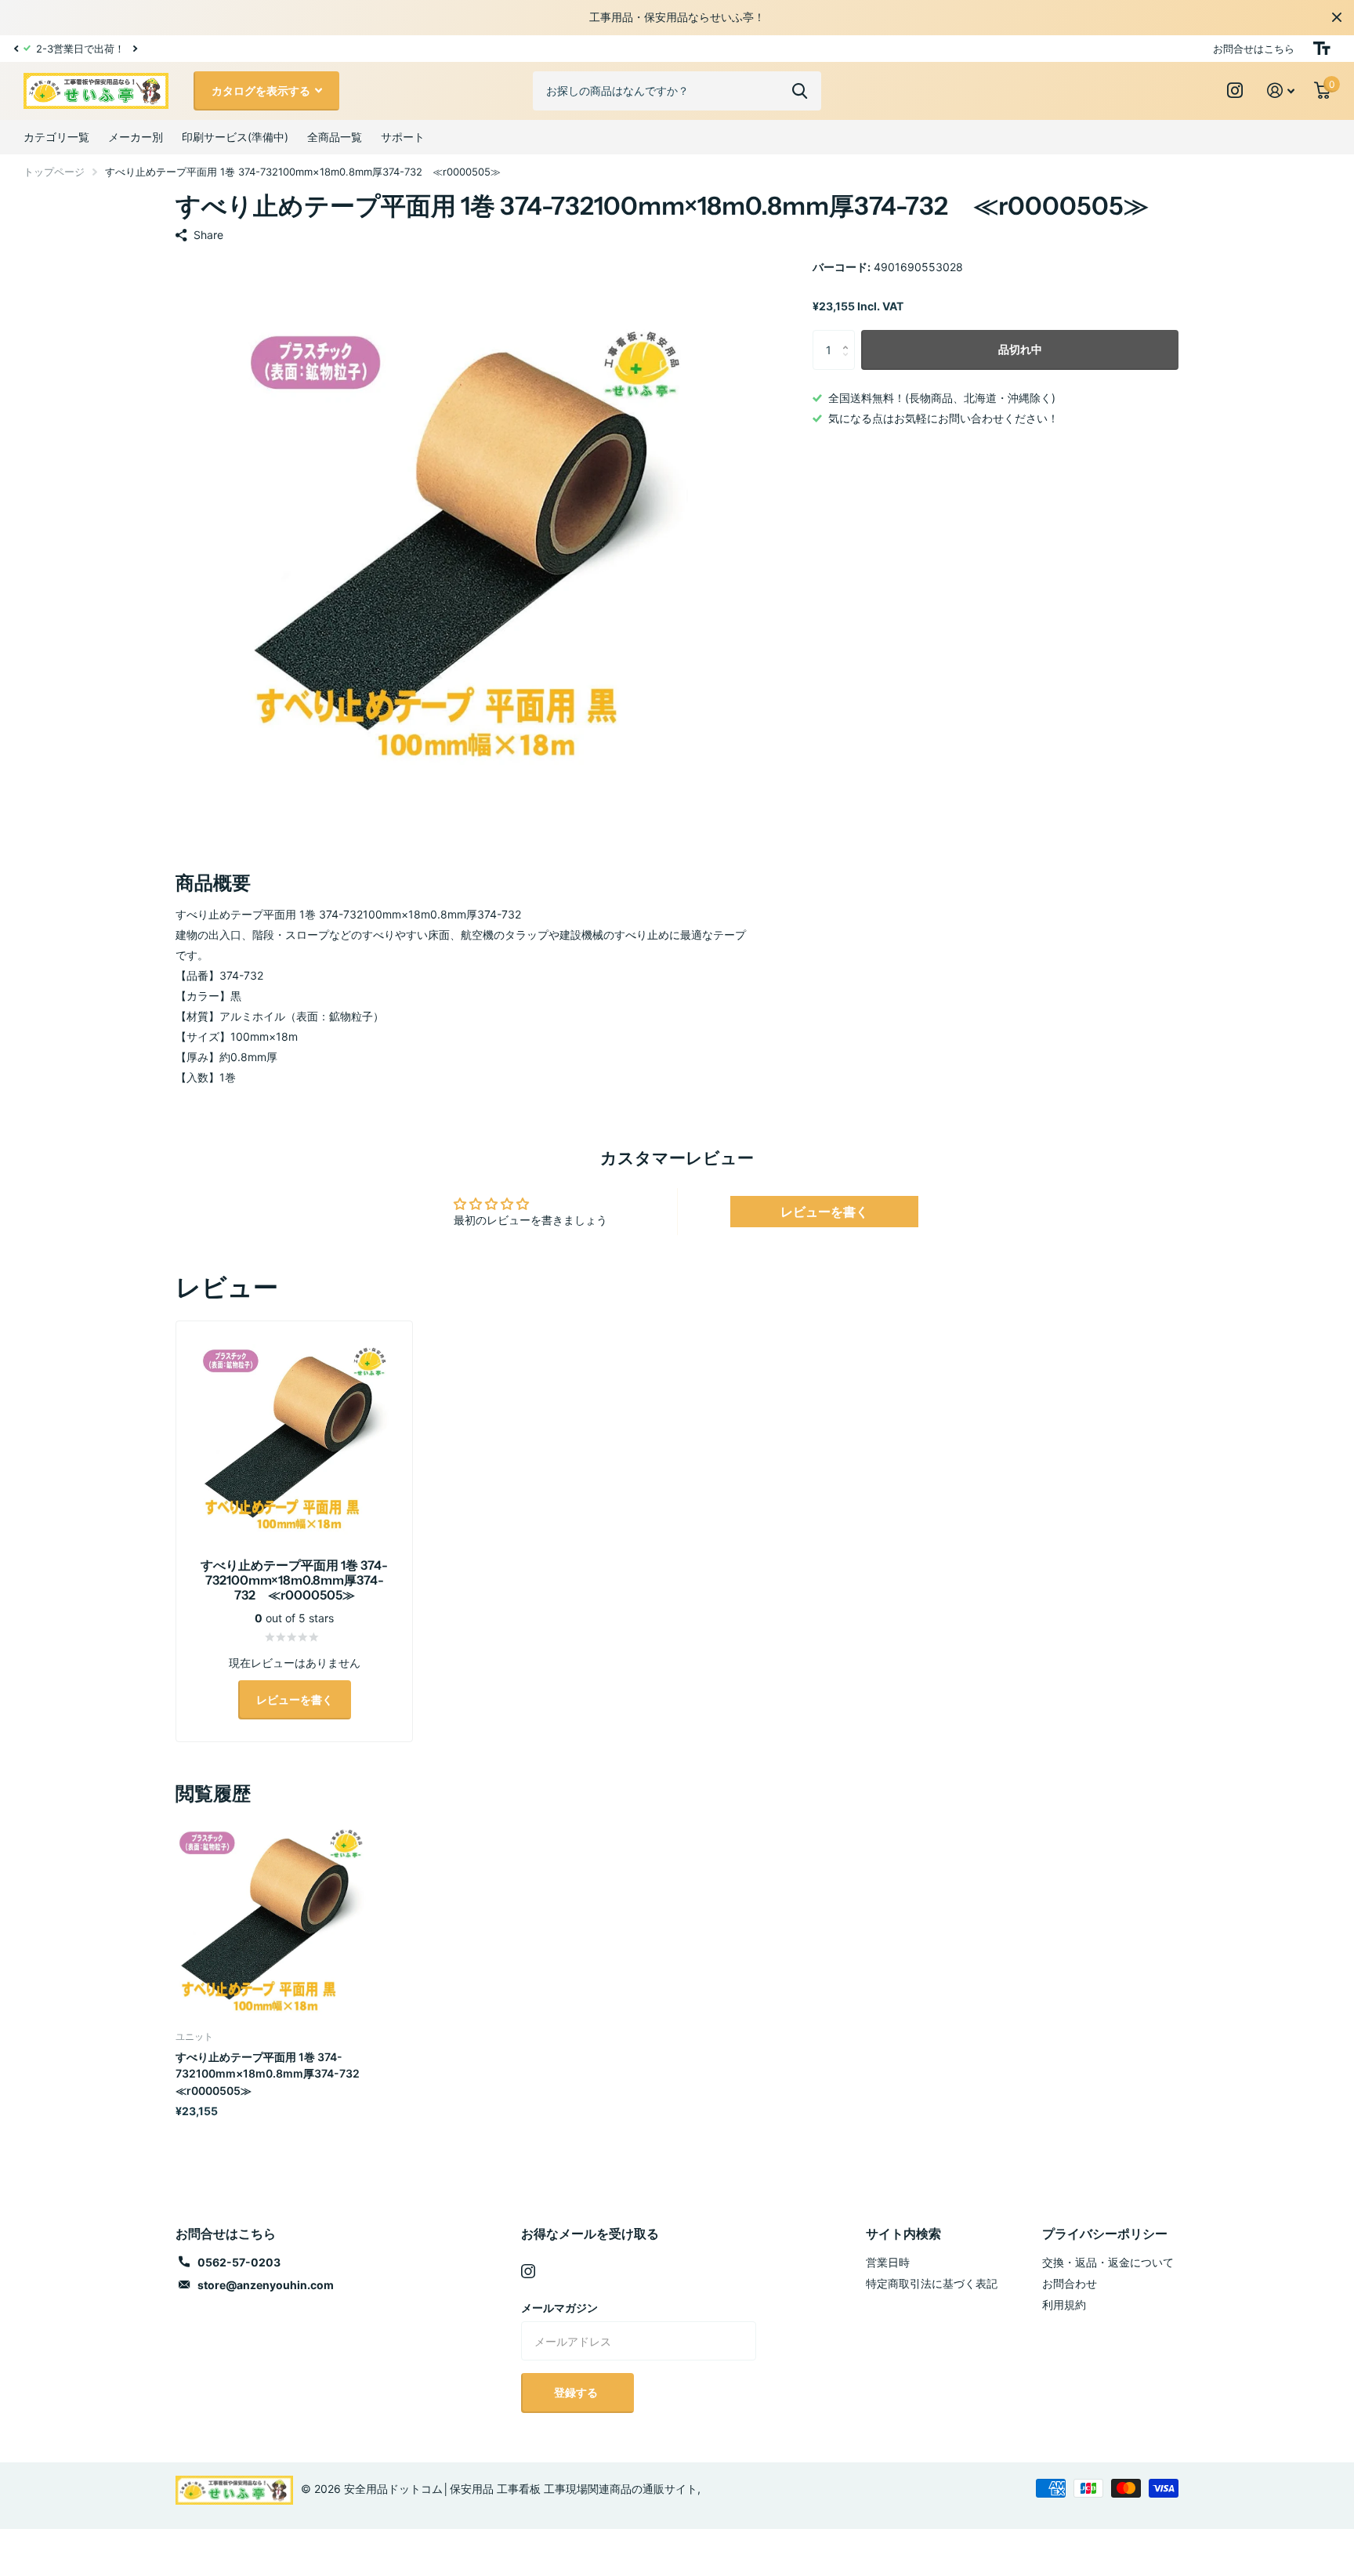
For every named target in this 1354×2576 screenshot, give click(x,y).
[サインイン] (1281, 91)
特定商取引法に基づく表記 (932, 2283)
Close (1337, 17)
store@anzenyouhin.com (266, 2285)
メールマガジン (559, 2308)
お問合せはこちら (1254, 49)
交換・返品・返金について (1108, 2262)
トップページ (54, 172)
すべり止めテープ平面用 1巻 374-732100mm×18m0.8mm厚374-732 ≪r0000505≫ (271, 2074)
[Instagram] (528, 2271)
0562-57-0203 (239, 2262)
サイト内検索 (903, 2234)
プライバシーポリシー (1105, 2234)
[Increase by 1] (849, 336)
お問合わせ (1070, 2283)
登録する (577, 2392)
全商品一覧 (335, 137)
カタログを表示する (262, 91)
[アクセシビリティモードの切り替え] (1322, 49)
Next (135, 48)
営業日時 (888, 2262)
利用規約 (1064, 2304)
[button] (16, 49)
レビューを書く (824, 1212)
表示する (800, 91)
